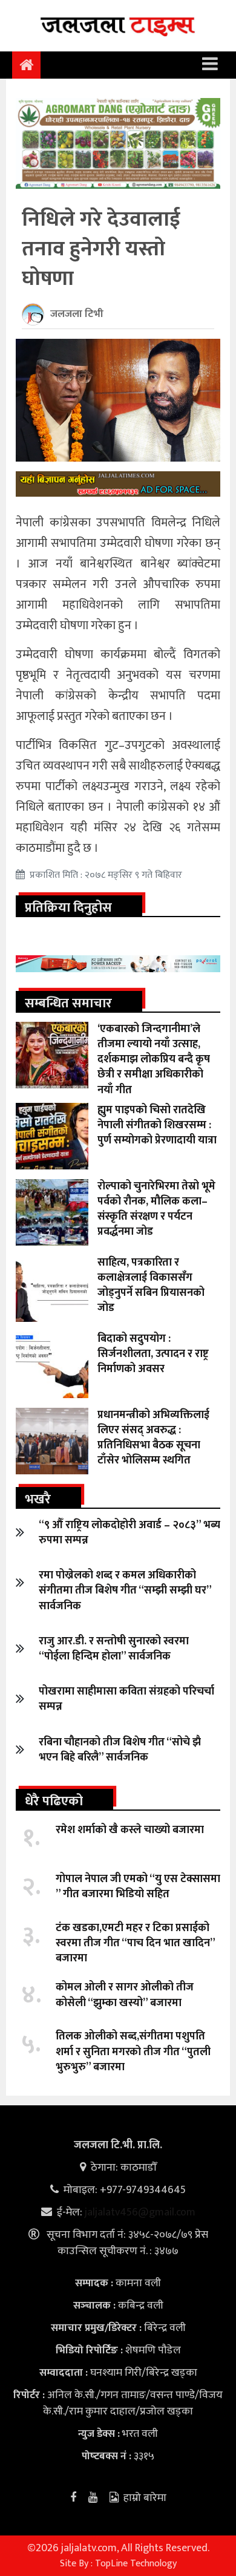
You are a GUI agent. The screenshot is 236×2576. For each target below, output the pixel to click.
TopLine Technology (136, 2564)
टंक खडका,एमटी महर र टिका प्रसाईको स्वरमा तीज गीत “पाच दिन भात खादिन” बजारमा (135, 1943)
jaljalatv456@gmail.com (140, 2212)
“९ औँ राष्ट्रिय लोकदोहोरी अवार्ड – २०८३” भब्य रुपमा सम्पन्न (129, 1533)
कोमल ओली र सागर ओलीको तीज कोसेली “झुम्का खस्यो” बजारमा (125, 1995)
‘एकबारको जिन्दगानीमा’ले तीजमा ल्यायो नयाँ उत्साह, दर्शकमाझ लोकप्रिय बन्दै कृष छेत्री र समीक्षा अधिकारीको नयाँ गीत (154, 1060)
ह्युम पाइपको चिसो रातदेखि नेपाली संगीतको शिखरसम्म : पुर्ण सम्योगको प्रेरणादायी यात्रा (157, 1125)
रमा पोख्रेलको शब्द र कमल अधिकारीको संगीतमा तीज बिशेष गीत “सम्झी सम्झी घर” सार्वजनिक (125, 1590)
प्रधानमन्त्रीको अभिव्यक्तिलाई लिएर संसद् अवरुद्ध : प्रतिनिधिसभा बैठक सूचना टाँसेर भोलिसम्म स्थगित (153, 1438)
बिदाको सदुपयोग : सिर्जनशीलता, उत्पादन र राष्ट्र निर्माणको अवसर (153, 1354)
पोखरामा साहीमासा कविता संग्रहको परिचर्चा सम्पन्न (126, 1699)
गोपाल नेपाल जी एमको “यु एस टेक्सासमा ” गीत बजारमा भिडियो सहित (138, 1887)
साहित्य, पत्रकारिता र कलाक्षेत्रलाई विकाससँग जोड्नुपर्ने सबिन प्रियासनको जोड (151, 1286)
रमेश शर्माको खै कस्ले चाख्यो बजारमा (130, 1830)
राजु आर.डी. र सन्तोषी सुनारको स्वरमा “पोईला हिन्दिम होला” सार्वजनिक (114, 1649)
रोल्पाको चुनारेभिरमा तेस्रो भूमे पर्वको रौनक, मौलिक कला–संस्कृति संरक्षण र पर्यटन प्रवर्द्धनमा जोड (156, 1209)
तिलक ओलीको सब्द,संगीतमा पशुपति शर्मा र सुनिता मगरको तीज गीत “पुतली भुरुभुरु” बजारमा (133, 2051)
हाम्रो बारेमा (145, 2498)
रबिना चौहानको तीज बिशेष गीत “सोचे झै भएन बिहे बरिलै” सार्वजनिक (120, 1750)
